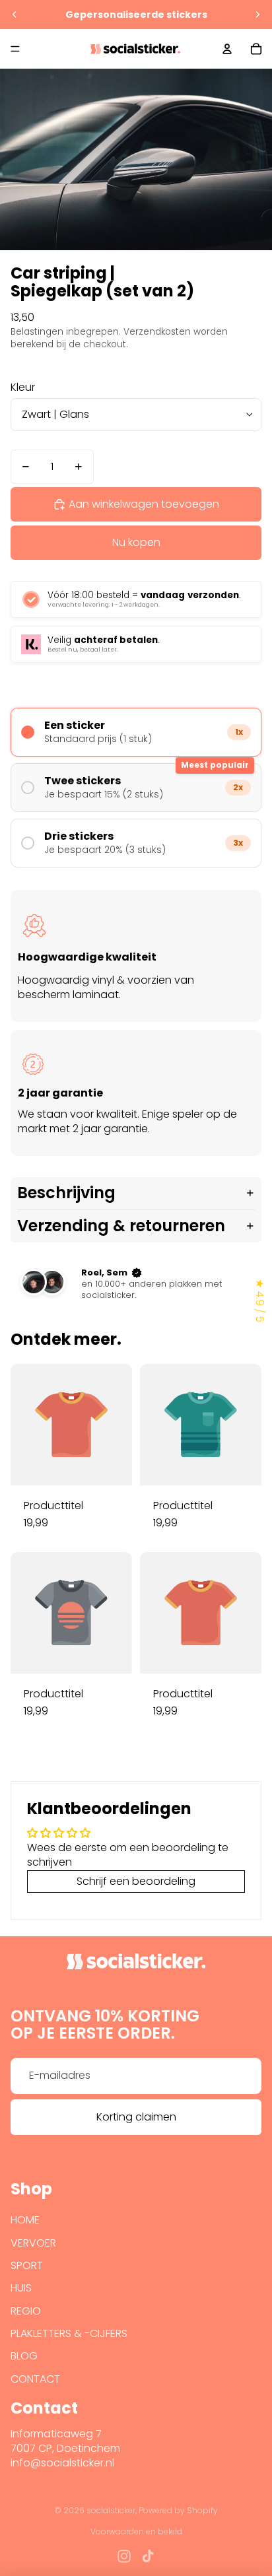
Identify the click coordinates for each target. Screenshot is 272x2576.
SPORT (27, 2265)
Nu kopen (136, 542)
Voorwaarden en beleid (136, 2531)
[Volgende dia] (257, 15)
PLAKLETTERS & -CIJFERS (69, 2333)
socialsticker (111, 2510)
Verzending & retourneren (121, 1226)
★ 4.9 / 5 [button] (260, 1301)
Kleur (23, 387)
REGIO (26, 2311)
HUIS (21, 2288)
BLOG (24, 2356)
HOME (25, 2220)
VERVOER (33, 2243)
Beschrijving (66, 1193)
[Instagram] (124, 2556)
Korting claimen (136, 2117)
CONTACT (35, 2379)
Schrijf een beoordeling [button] (136, 1881)
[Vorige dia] (15, 15)
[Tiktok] (148, 2556)
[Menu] (15, 49)
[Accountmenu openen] (227, 49)
